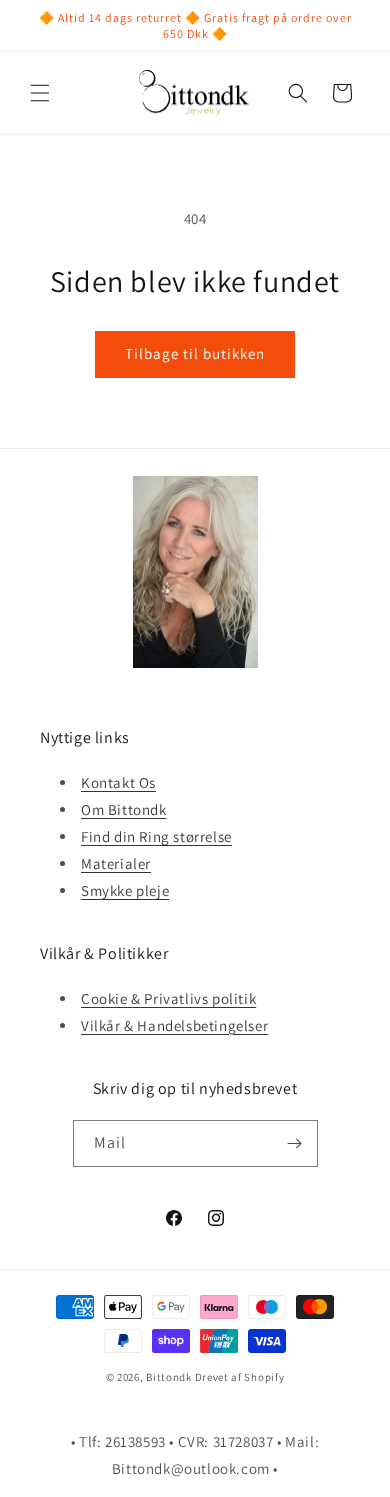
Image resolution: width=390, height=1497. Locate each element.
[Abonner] (295, 1143)
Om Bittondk (124, 809)
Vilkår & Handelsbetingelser (174, 1025)
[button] (40, 93)
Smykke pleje (125, 890)
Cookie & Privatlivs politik (168, 998)
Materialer (116, 863)
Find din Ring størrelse (156, 836)
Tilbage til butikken (195, 353)
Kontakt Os (118, 782)
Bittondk (169, 1377)
